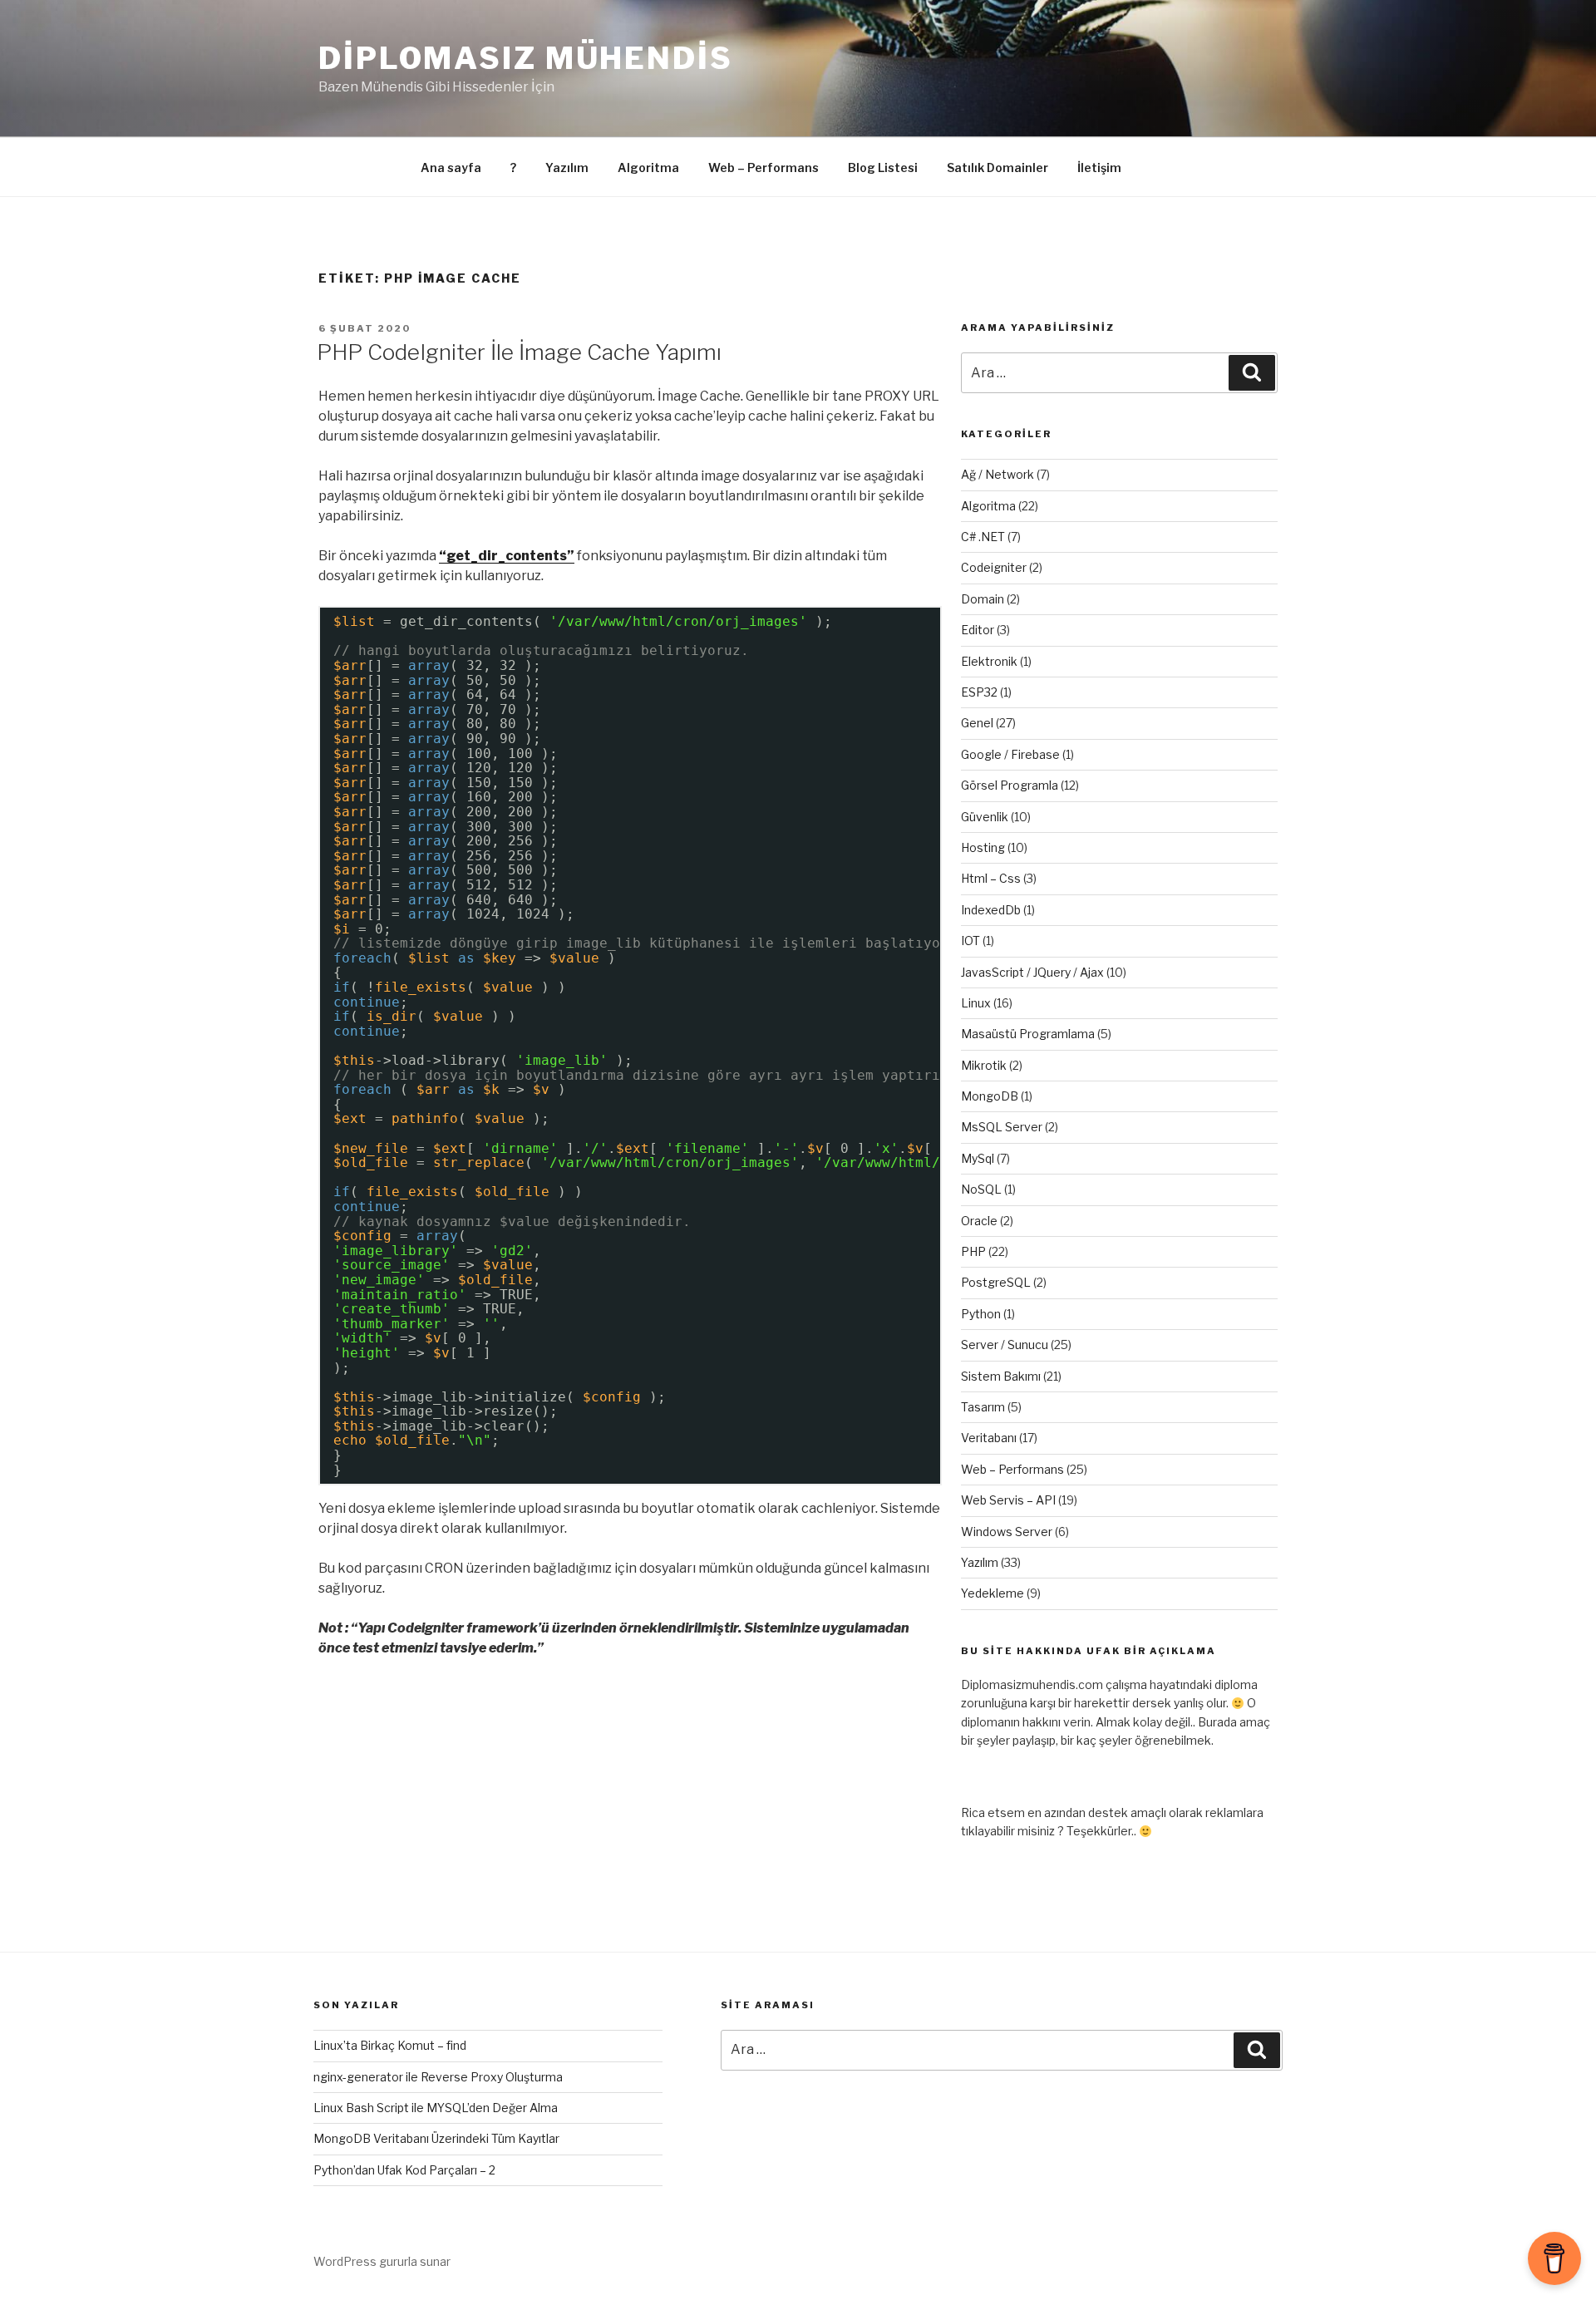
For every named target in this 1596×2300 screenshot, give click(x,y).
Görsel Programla (1010, 785)
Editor (978, 630)
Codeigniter (994, 567)
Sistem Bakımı (1001, 1376)
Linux (976, 1003)
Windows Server (1007, 1532)
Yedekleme (993, 1593)
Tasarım (983, 1407)
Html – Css (991, 878)
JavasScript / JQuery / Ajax (1032, 972)
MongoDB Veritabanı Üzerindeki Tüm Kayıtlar (436, 2138)
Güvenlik (985, 817)
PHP (973, 1251)
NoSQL (981, 1189)
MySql (978, 1158)
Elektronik (989, 661)
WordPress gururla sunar (382, 2261)
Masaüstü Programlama (1028, 1034)
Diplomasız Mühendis (526, 58)
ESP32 (979, 692)
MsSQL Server (1002, 1127)
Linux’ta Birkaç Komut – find (390, 2045)
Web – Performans (764, 167)
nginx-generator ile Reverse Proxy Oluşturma (438, 2077)
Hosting (983, 847)
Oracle (979, 1221)
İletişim (1099, 167)
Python (981, 1314)
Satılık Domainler (997, 167)
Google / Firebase (1010, 754)
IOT (970, 941)
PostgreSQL (996, 1282)
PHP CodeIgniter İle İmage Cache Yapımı (519, 352)
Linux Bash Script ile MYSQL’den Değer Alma (436, 2108)
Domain (983, 599)
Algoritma (648, 167)
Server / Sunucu (1005, 1345)
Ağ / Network (997, 474)
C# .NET (983, 537)
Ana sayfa (451, 167)
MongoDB (990, 1096)
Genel (977, 723)
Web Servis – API (1008, 1500)
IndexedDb (991, 910)
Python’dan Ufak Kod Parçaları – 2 (404, 2170)
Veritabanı (989, 1438)
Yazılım (567, 167)
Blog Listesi (883, 167)
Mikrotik (984, 1065)
